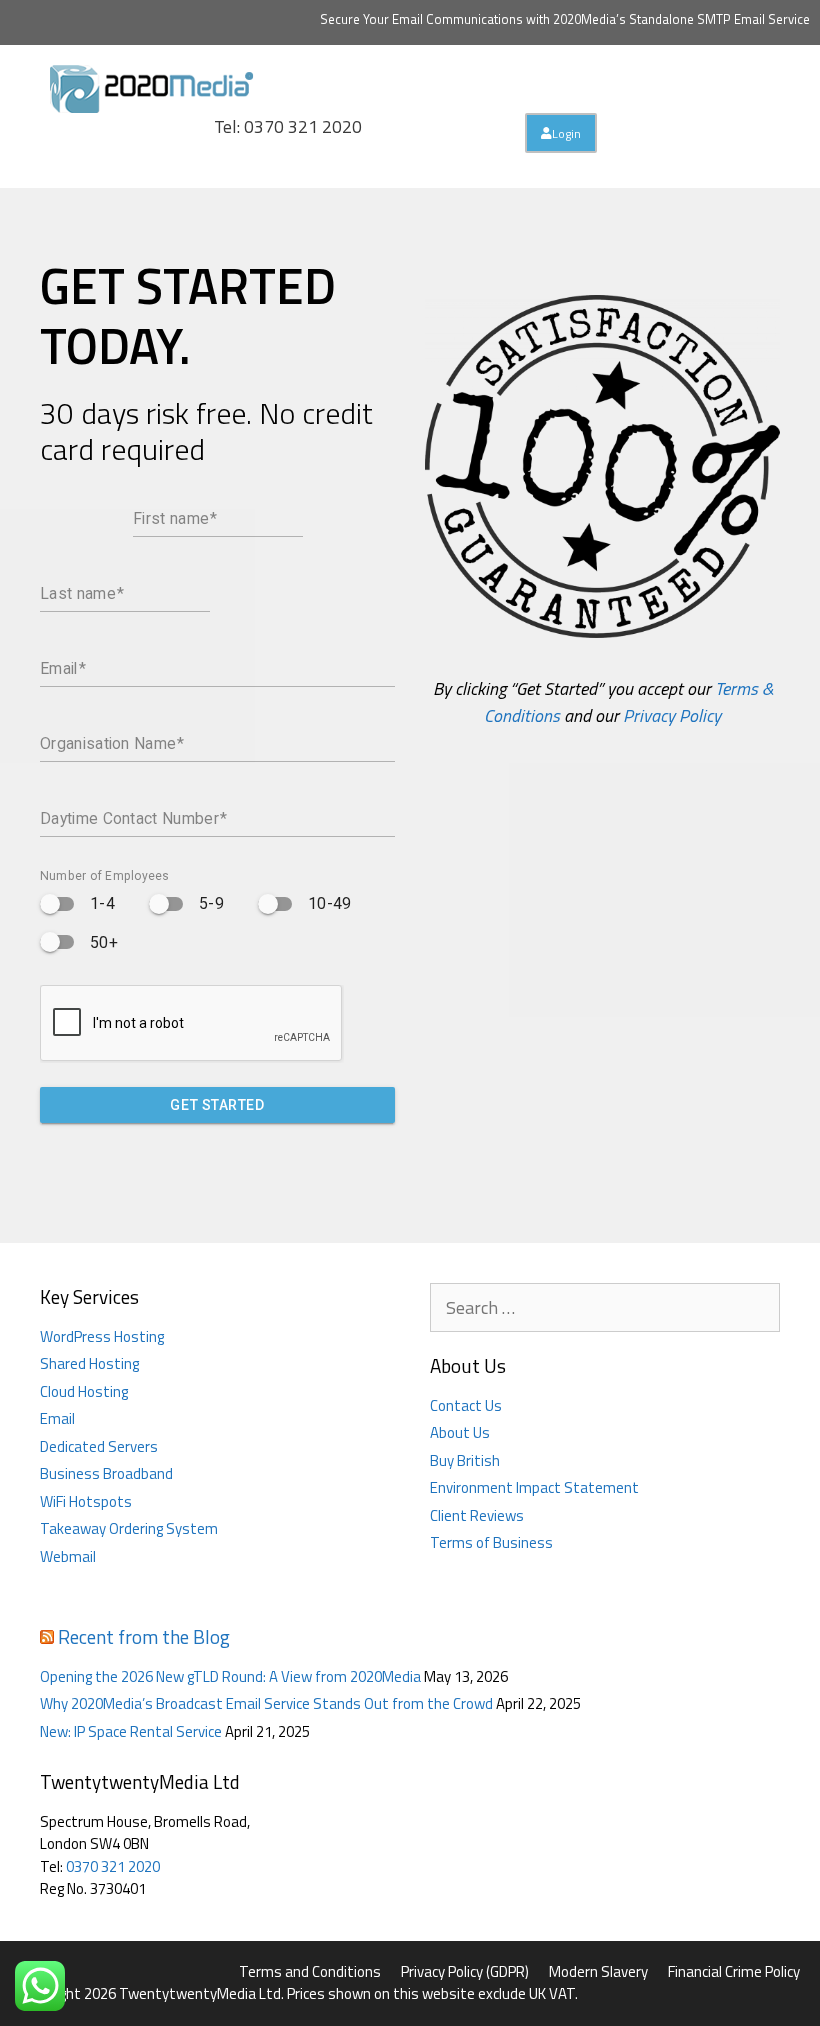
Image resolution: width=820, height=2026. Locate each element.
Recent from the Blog (144, 1636)
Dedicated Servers (99, 1446)
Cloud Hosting (84, 1391)
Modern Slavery (598, 1971)
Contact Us (466, 1405)
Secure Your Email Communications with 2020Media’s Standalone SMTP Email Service (565, 19)
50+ (104, 942)
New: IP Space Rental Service (131, 1731)
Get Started (217, 1105)
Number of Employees (105, 876)
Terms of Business (491, 1542)
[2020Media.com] (152, 86)
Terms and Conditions (310, 1971)
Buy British (465, 1460)
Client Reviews (477, 1515)
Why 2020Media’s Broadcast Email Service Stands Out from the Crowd (266, 1703)
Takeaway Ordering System (129, 1528)
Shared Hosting (89, 1363)
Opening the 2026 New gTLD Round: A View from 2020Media (230, 1676)
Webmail (68, 1556)
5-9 (211, 903)
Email (57, 1418)
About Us (460, 1432)
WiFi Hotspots (86, 1501)
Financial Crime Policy (734, 1971)
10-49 (330, 903)
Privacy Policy (672, 715)
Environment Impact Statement (534, 1487)
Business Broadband (106, 1473)
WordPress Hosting (102, 1336)
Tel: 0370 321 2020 (288, 126)
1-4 (102, 903)
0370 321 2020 (113, 1866)
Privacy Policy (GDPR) (465, 1971)
